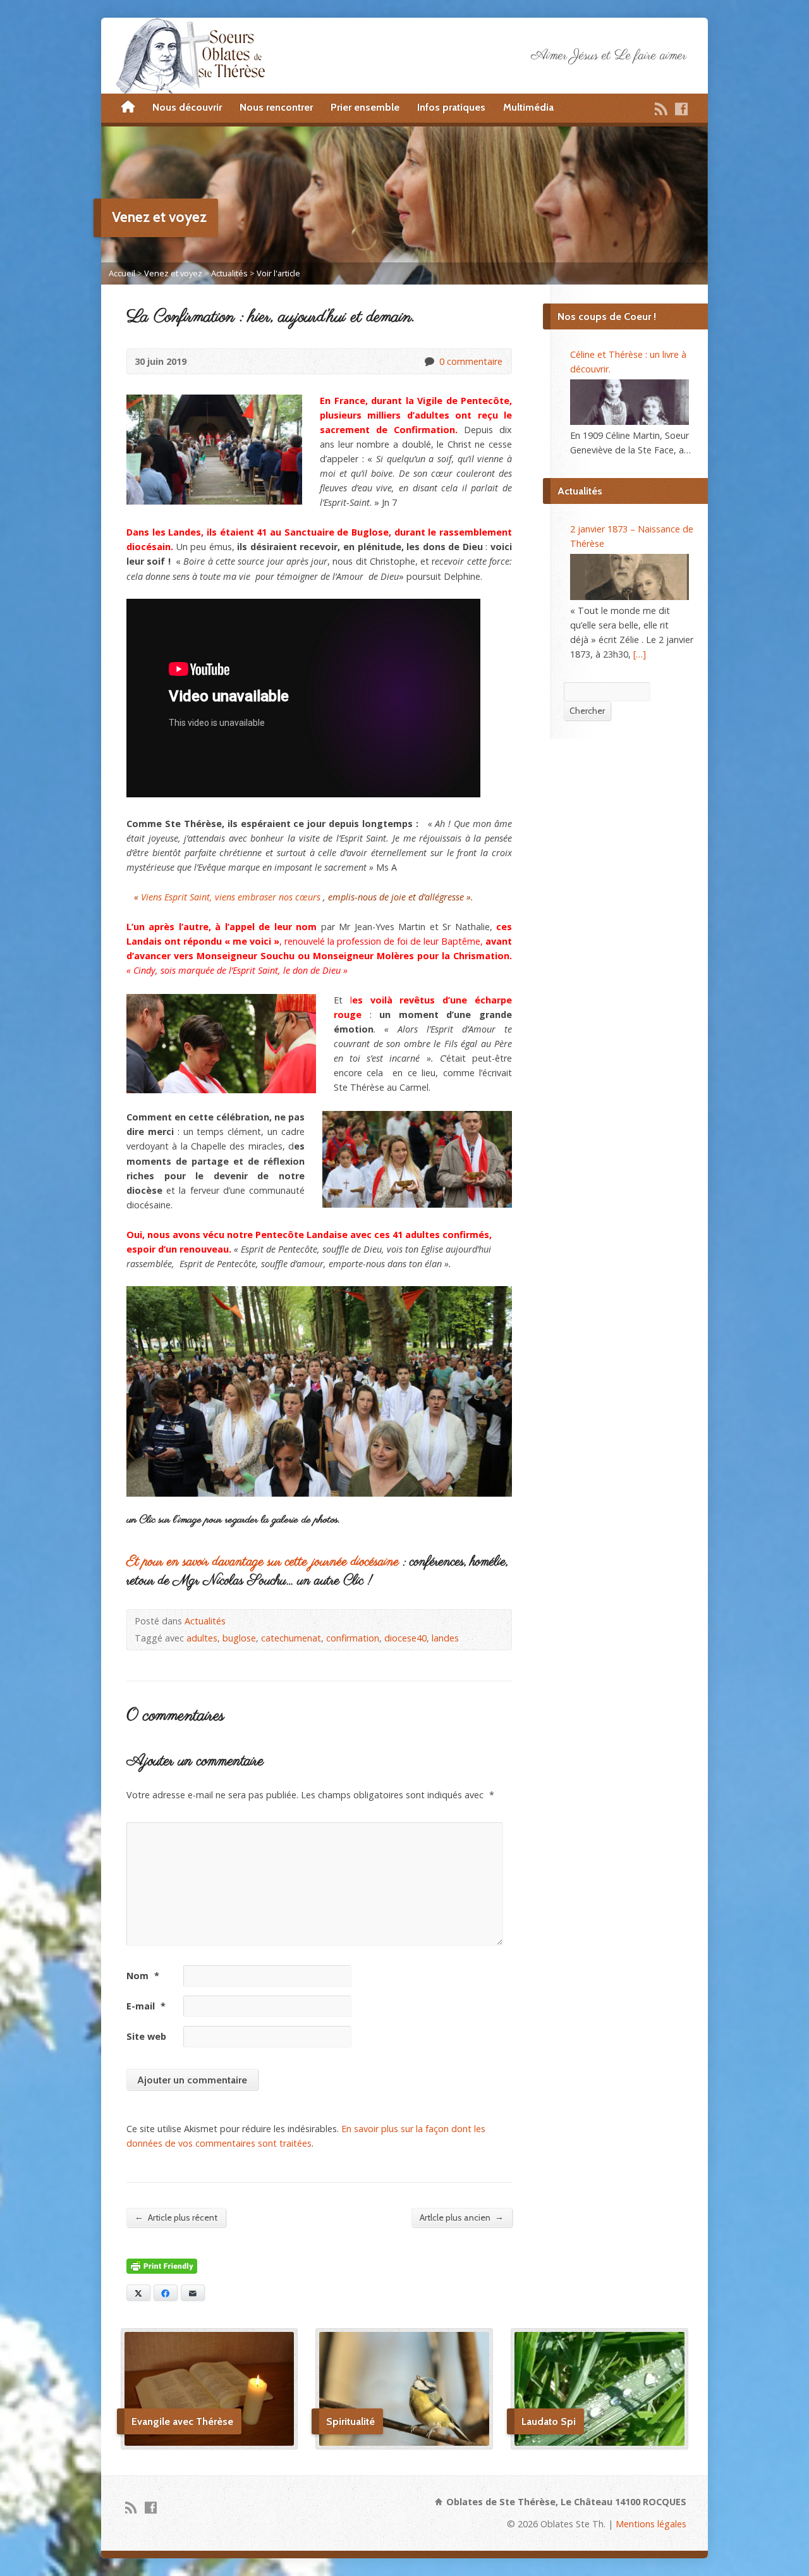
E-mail (146, 2006)
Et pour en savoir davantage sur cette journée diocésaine (263, 1562)
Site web (146, 2036)
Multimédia (528, 107)
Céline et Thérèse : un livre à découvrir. (628, 362)
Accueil (122, 273)
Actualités (229, 273)
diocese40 (405, 1638)
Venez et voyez (173, 273)
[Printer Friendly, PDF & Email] (162, 2266)
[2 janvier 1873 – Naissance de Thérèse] (630, 577)
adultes (202, 1638)
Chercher (587, 711)
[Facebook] (681, 109)
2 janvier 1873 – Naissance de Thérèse (632, 536)
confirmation (353, 1638)
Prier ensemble (365, 107)
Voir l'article (278, 273)
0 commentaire (429, 361)
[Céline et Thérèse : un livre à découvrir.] (630, 402)
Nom (143, 1976)
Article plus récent (176, 2217)
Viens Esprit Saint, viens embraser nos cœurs (231, 897)
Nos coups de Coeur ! (607, 316)
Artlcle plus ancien (462, 2217)
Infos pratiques (451, 107)
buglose (239, 1638)
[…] (640, 654)
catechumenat (291, 1638)
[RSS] (661, 109)
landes (445, 1638)
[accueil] (128, 107)
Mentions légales (651, 2524)
